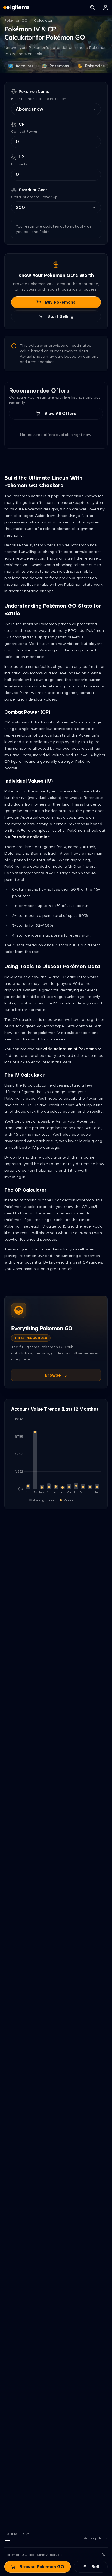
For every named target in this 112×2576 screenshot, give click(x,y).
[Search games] (92, 8)
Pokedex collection (30, 837)
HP (21, 157)
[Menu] (105, 8)
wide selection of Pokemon (70, 1049)
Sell (95, 2567)
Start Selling (60, 316)
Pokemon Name (34, 92)
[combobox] (53, 109)
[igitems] (16, 8)
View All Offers (60, 414)
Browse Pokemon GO (42, 2567)
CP (22, 124)
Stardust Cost (33, 190)
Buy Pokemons (60, 302)
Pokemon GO (16, 20)
